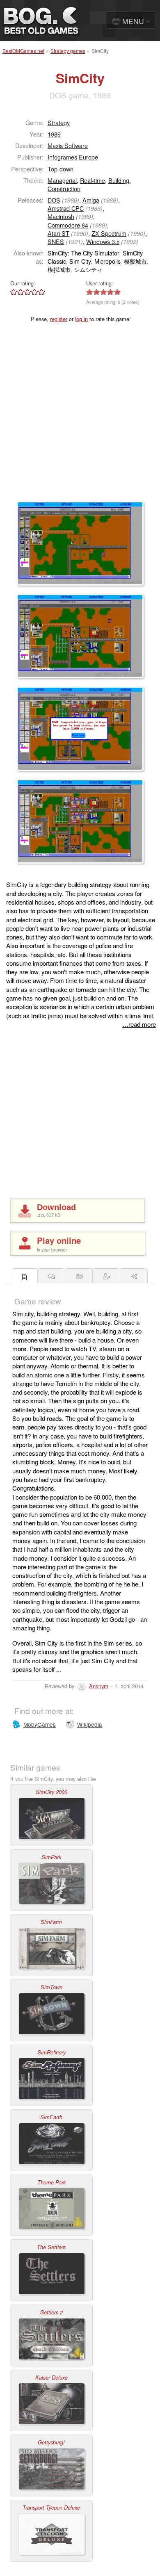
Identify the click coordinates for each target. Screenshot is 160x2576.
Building (119, 180)
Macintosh (61, 216)
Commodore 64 (68, 225)
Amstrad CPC (66, 208)
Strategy (59, 122)
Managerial (62, 180)
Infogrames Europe (73, 157)
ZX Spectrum (109, 233)
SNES (56, 241)
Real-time (93, 180)
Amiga (91, 200)
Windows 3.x (103, 241)
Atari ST (58, 233)
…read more (139, 1024)
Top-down (61, 169)
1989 (54, 134)
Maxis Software (68, 145)
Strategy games (68, 51)
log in (81, 319)
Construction (64, 188)
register (59, 319)
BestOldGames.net (23, 51)
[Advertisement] (80, 417)
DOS (54, 200)
